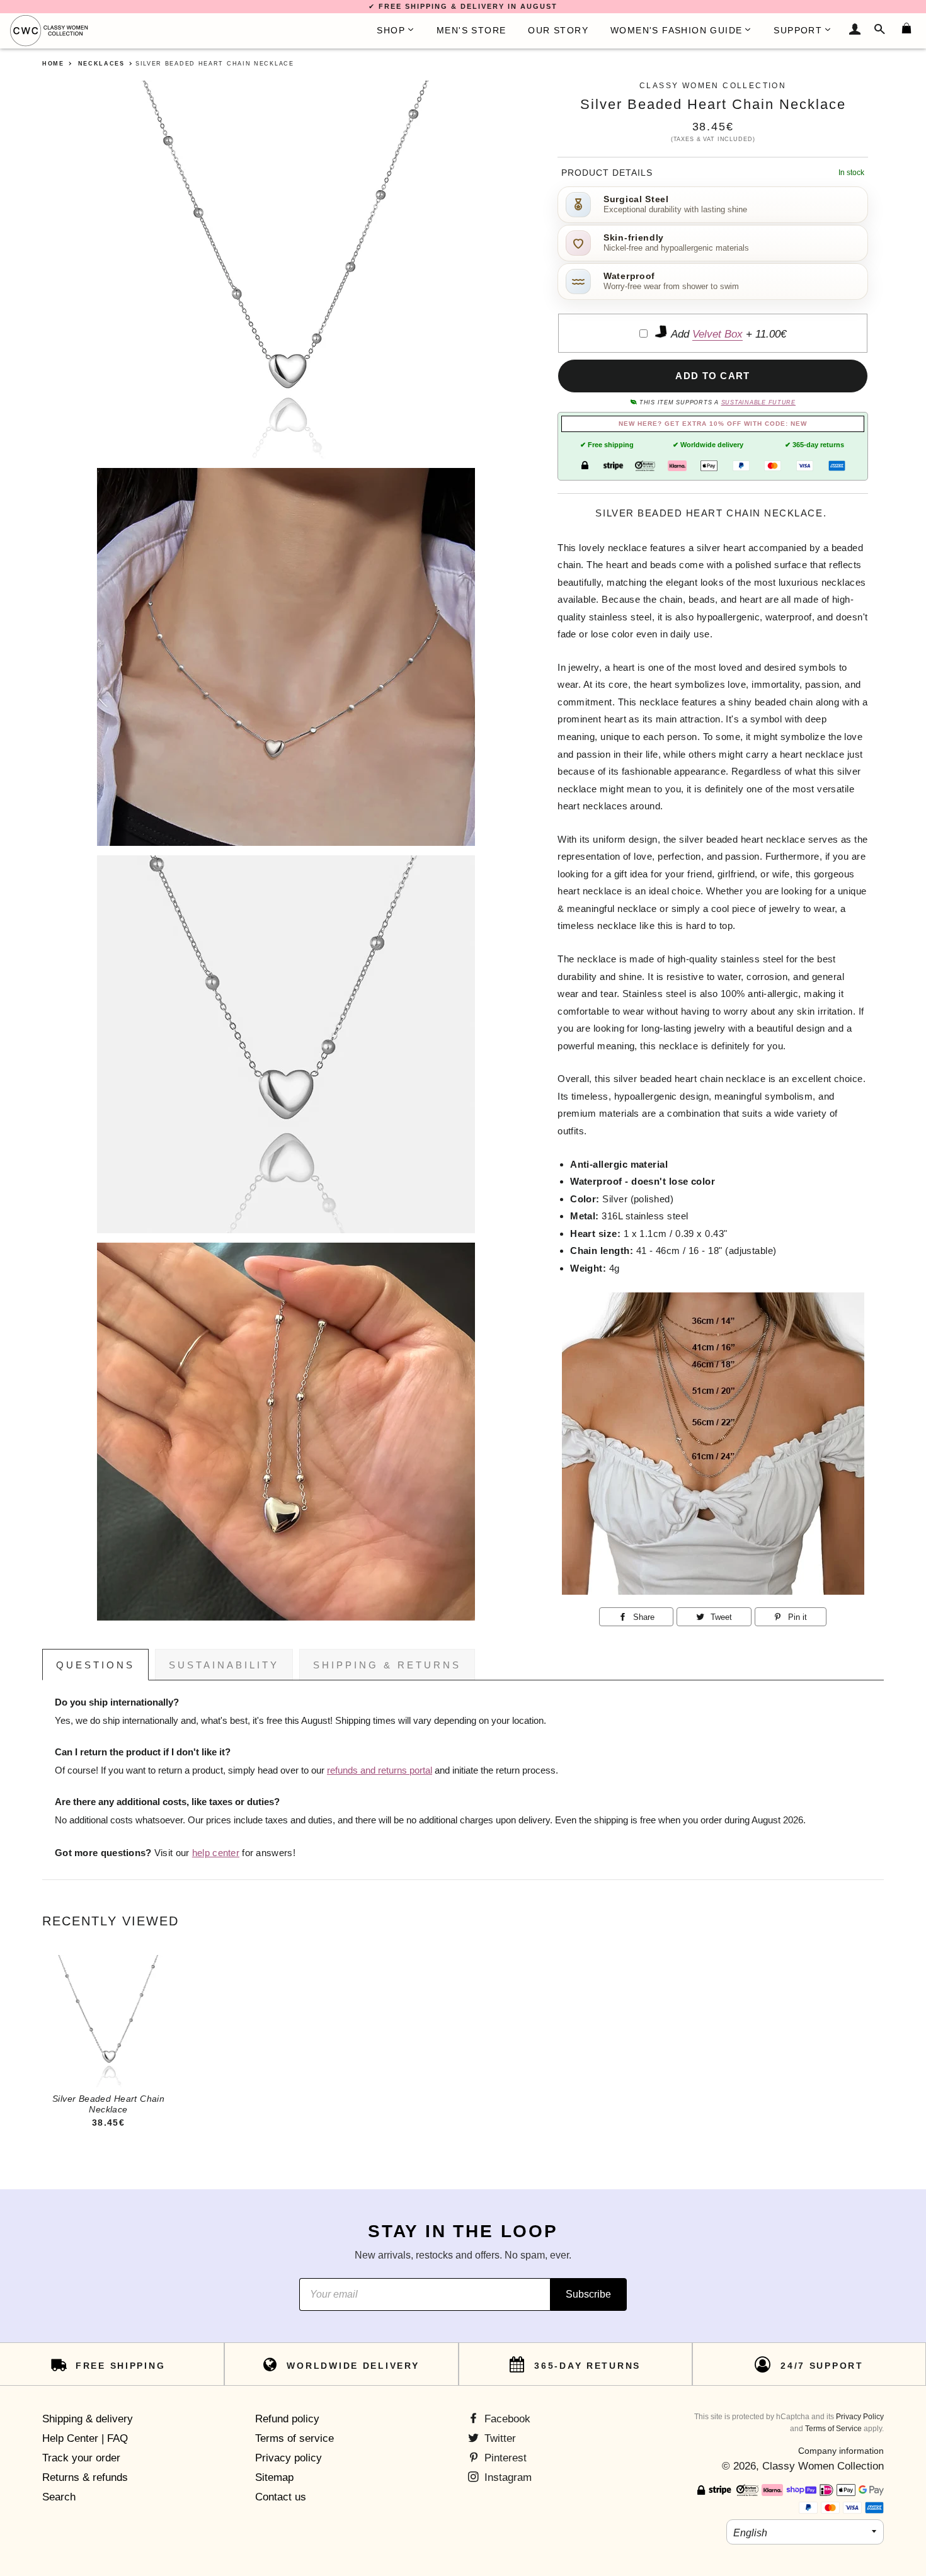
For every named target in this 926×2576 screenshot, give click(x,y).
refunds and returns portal (380, 1770)
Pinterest (504, 2458)
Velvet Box (717, 334)
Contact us (281, 2497)
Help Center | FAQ (85, 2438)
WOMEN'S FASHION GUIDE (676, 30)
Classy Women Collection (823, 2466)
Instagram (506, 2477)
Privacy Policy (860, 2417)
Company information (841, 2451)
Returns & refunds (85, 2477)
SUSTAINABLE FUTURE (758, 402)
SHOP (391, 30)
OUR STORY (558, 30)
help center (216, 1853)
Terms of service (294, 2438)
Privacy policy (289, 2458)
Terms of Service (833, 2429)
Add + (727, 334)
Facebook (506, 2419)
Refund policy (287, 2419)
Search (59, 2497)
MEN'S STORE (471, 30)
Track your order (81, 2458)
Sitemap (274, 2477)
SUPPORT (798, 30)
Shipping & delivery (88, 2419)
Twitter (499, 2438)
